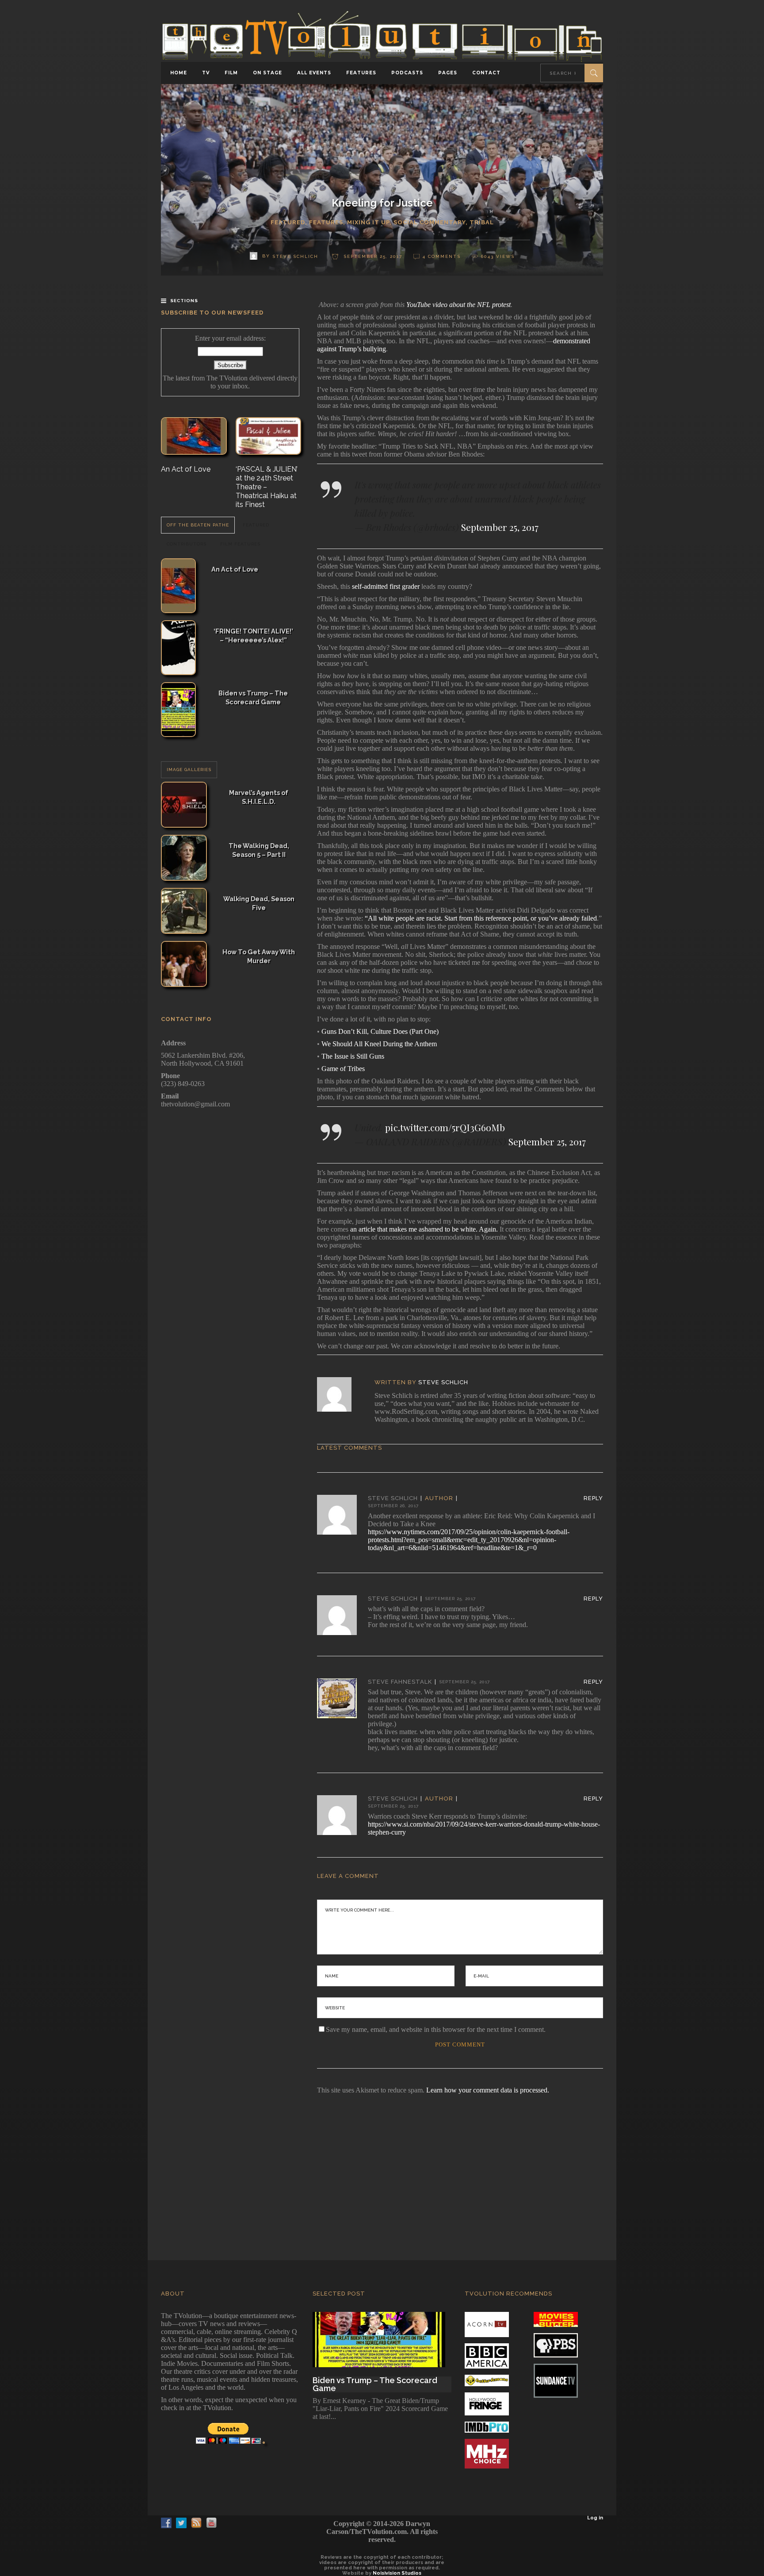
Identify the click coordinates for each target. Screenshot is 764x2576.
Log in (595, 2518)
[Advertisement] (382, 2165)
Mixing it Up (368, 222)
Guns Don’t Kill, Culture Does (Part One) (380, 1031)
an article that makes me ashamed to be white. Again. (424, 1229)
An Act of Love (186, 469)
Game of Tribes (343, 1069)
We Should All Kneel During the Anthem (379, 1044)
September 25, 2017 (500, 527)
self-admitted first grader (386, 586)
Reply (593, 1498)
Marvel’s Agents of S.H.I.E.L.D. (259, 797)
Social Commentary (430, 222)
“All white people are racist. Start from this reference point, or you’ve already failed (481, 918)
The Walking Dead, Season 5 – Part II (259, 850)
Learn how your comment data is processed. (488, 2090)
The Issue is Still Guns (353, 1056)
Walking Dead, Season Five (259, 903)
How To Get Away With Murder (259, 956)
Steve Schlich (443, 1382)
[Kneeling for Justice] (340, 1394)
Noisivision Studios (397, 2573)
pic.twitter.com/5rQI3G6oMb (445, 1127)
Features (326, 222)
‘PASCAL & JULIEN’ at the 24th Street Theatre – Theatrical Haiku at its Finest (267, 487)
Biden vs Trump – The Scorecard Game (253, 697)
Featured (288, 222)
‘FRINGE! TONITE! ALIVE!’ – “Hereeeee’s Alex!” (253, 635)
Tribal (482, 222)
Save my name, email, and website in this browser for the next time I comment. (436, 2029)
